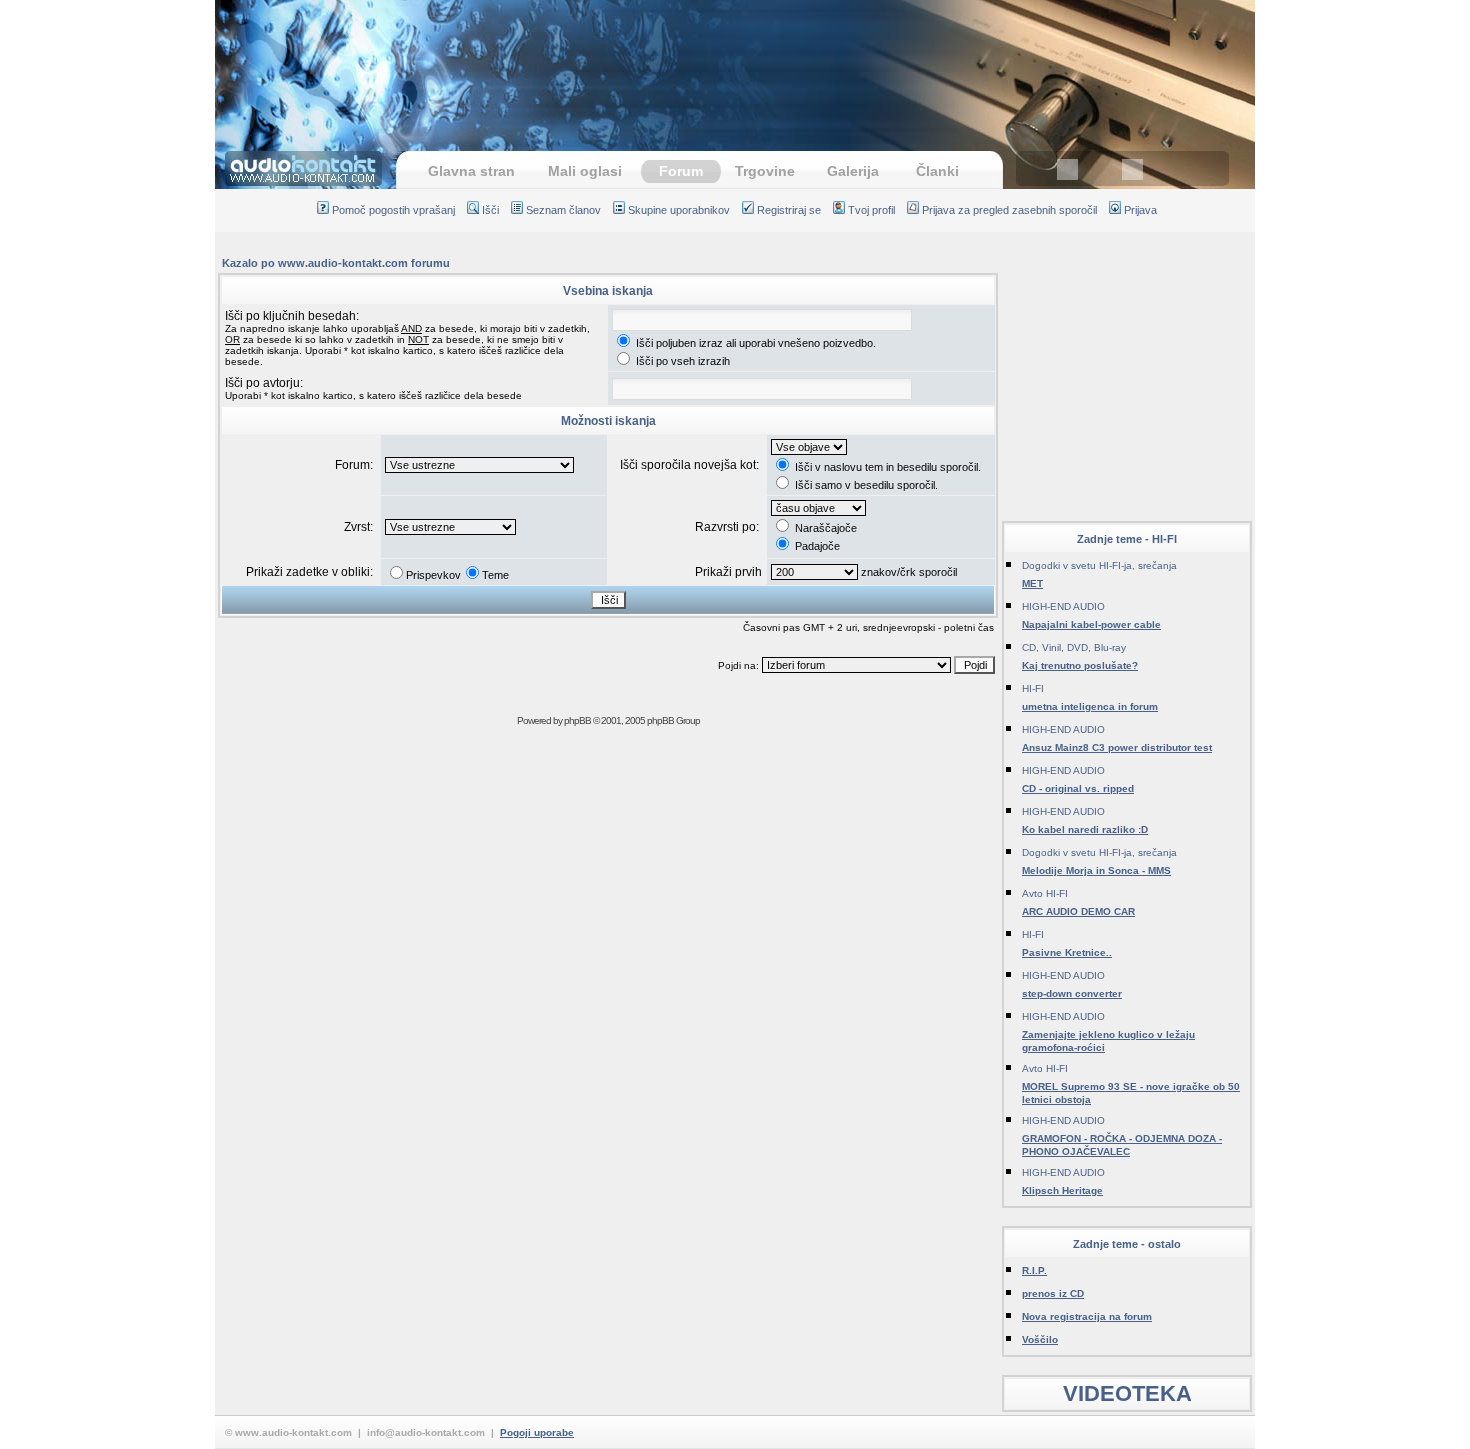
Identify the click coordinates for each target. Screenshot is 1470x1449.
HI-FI (1033, 688)
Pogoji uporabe (537, 1432)
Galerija (853, 171)
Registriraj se (789, 210)
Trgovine (765, 171)
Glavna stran (471, 171)
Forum (681, 171)
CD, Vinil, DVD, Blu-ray (1074, 647)
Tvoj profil (871, 210)
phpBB (577, 720)
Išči (490, 210)
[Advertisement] (735, 65)
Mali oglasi (585, 171)
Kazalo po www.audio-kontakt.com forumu (336, 263)
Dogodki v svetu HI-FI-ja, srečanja (1099, 565)
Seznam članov (563, 210)
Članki (937, 171)
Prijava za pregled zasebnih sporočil (1009, 210)
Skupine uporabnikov (679, 210)
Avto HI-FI (1045, 893)
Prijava (1140, 210)
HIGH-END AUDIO (1063, 606)
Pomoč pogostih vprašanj (393, 210)
